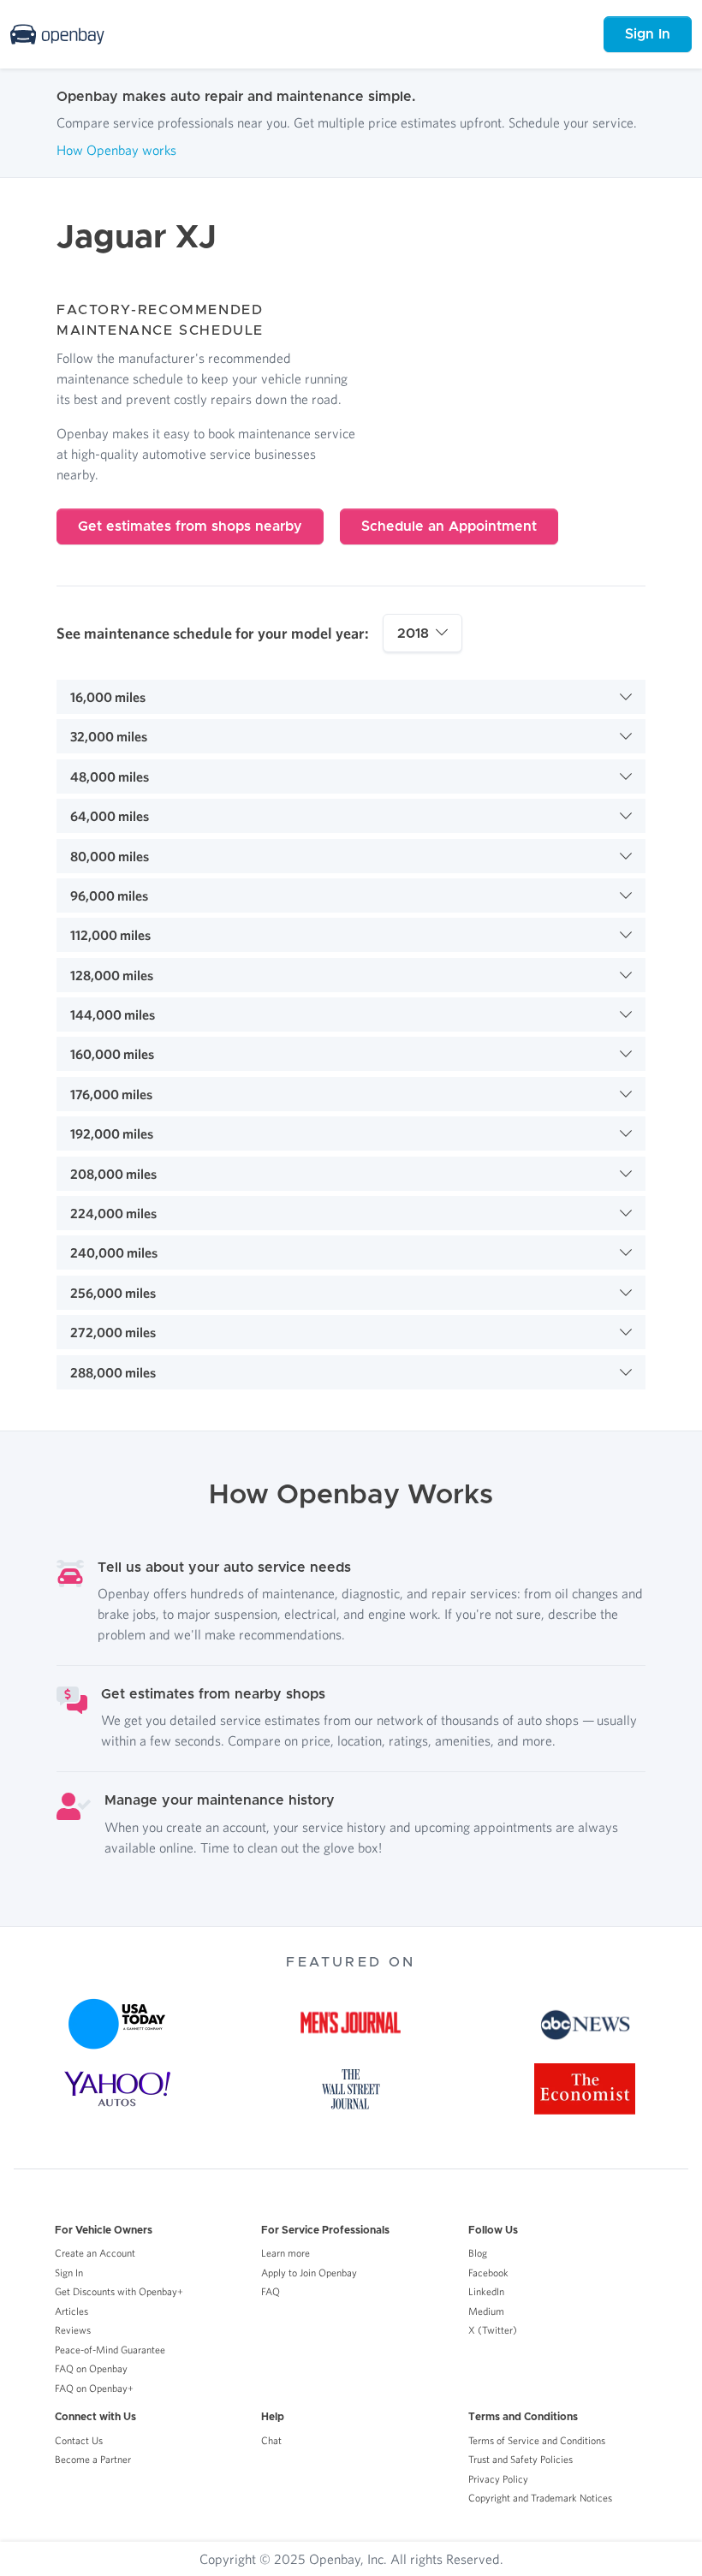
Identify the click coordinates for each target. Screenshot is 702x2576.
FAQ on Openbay (91, 2368)
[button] (351, 697)
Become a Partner (93, 2459)
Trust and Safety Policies (521, 2459)
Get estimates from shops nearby (190, 527)
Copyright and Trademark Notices (540, 2498)
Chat (271, 2440)
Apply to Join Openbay (309, 2273)
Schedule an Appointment (449, 527)
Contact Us (79, 2440)
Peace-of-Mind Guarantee (110, 2350)
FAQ (271, 2291)
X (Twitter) (493, 2330)
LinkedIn (486, 2291)
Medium (486, 2311)
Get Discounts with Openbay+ (119, 2291)
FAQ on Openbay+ (94, 2388)
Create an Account (95, 2253)
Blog (478, 2253)
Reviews (73, 2330)
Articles (71, 2311)
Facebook (488, 2273)
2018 (413, 634)
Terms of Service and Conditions (537, 2440)
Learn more (286, 2253)
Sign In (648, 34)
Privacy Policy (498, 2479)
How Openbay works (116, 150)
